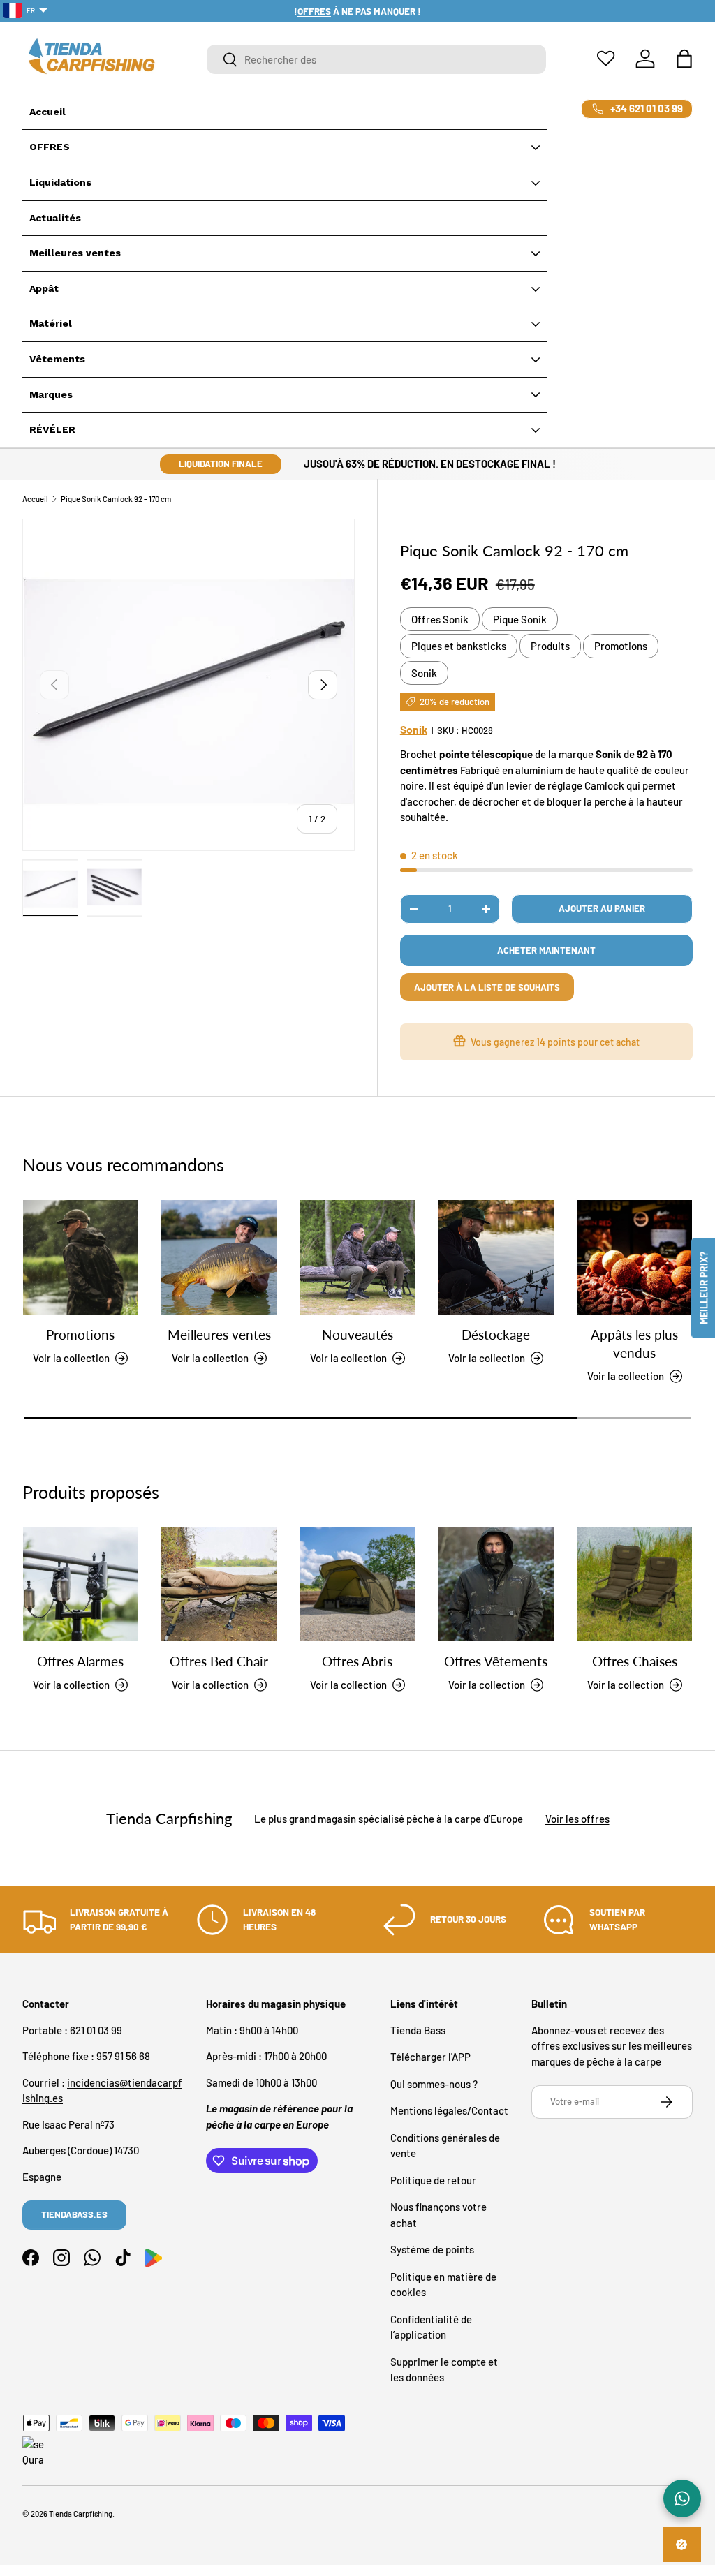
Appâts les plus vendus (634, 1344)
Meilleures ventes (219, 1335)
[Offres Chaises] (635, 1584)
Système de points (432, 2249)
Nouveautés (357, 1335)
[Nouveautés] (357, 1257)
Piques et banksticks (459, 646)
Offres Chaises (635, 1661)
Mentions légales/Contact (449, 2110)
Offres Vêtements (496, 1661)
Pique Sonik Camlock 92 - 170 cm (116, 499)
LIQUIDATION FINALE (221, 464)
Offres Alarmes (80, 1661)
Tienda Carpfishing (81, 2514)
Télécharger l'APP (430, 2057)
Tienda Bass (418, 2030)
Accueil (35, 499)
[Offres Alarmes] (80, 1584)
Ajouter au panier (602, 908)
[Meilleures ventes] (219, 1257)
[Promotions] (80, 1257)
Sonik (424, 673)
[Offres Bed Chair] (219, 1584)
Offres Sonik (440, 619)
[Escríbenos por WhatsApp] (682, 2499)
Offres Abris (357, 1661)
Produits (550, 646)
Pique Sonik (520, 619)
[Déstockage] (496, 1257)
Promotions (621, 646)
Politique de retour (433, 2180)
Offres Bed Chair (219, 1661)
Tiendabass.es (74, 2214)
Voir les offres (577, 1819)
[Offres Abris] (357, 1584)
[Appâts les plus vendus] (635, 1257)
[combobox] (376, 59)
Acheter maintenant (546, 950)
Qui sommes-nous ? (434, 2084)
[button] (684, 59)
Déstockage (496, 1335)
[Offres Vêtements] (496, 1584)
